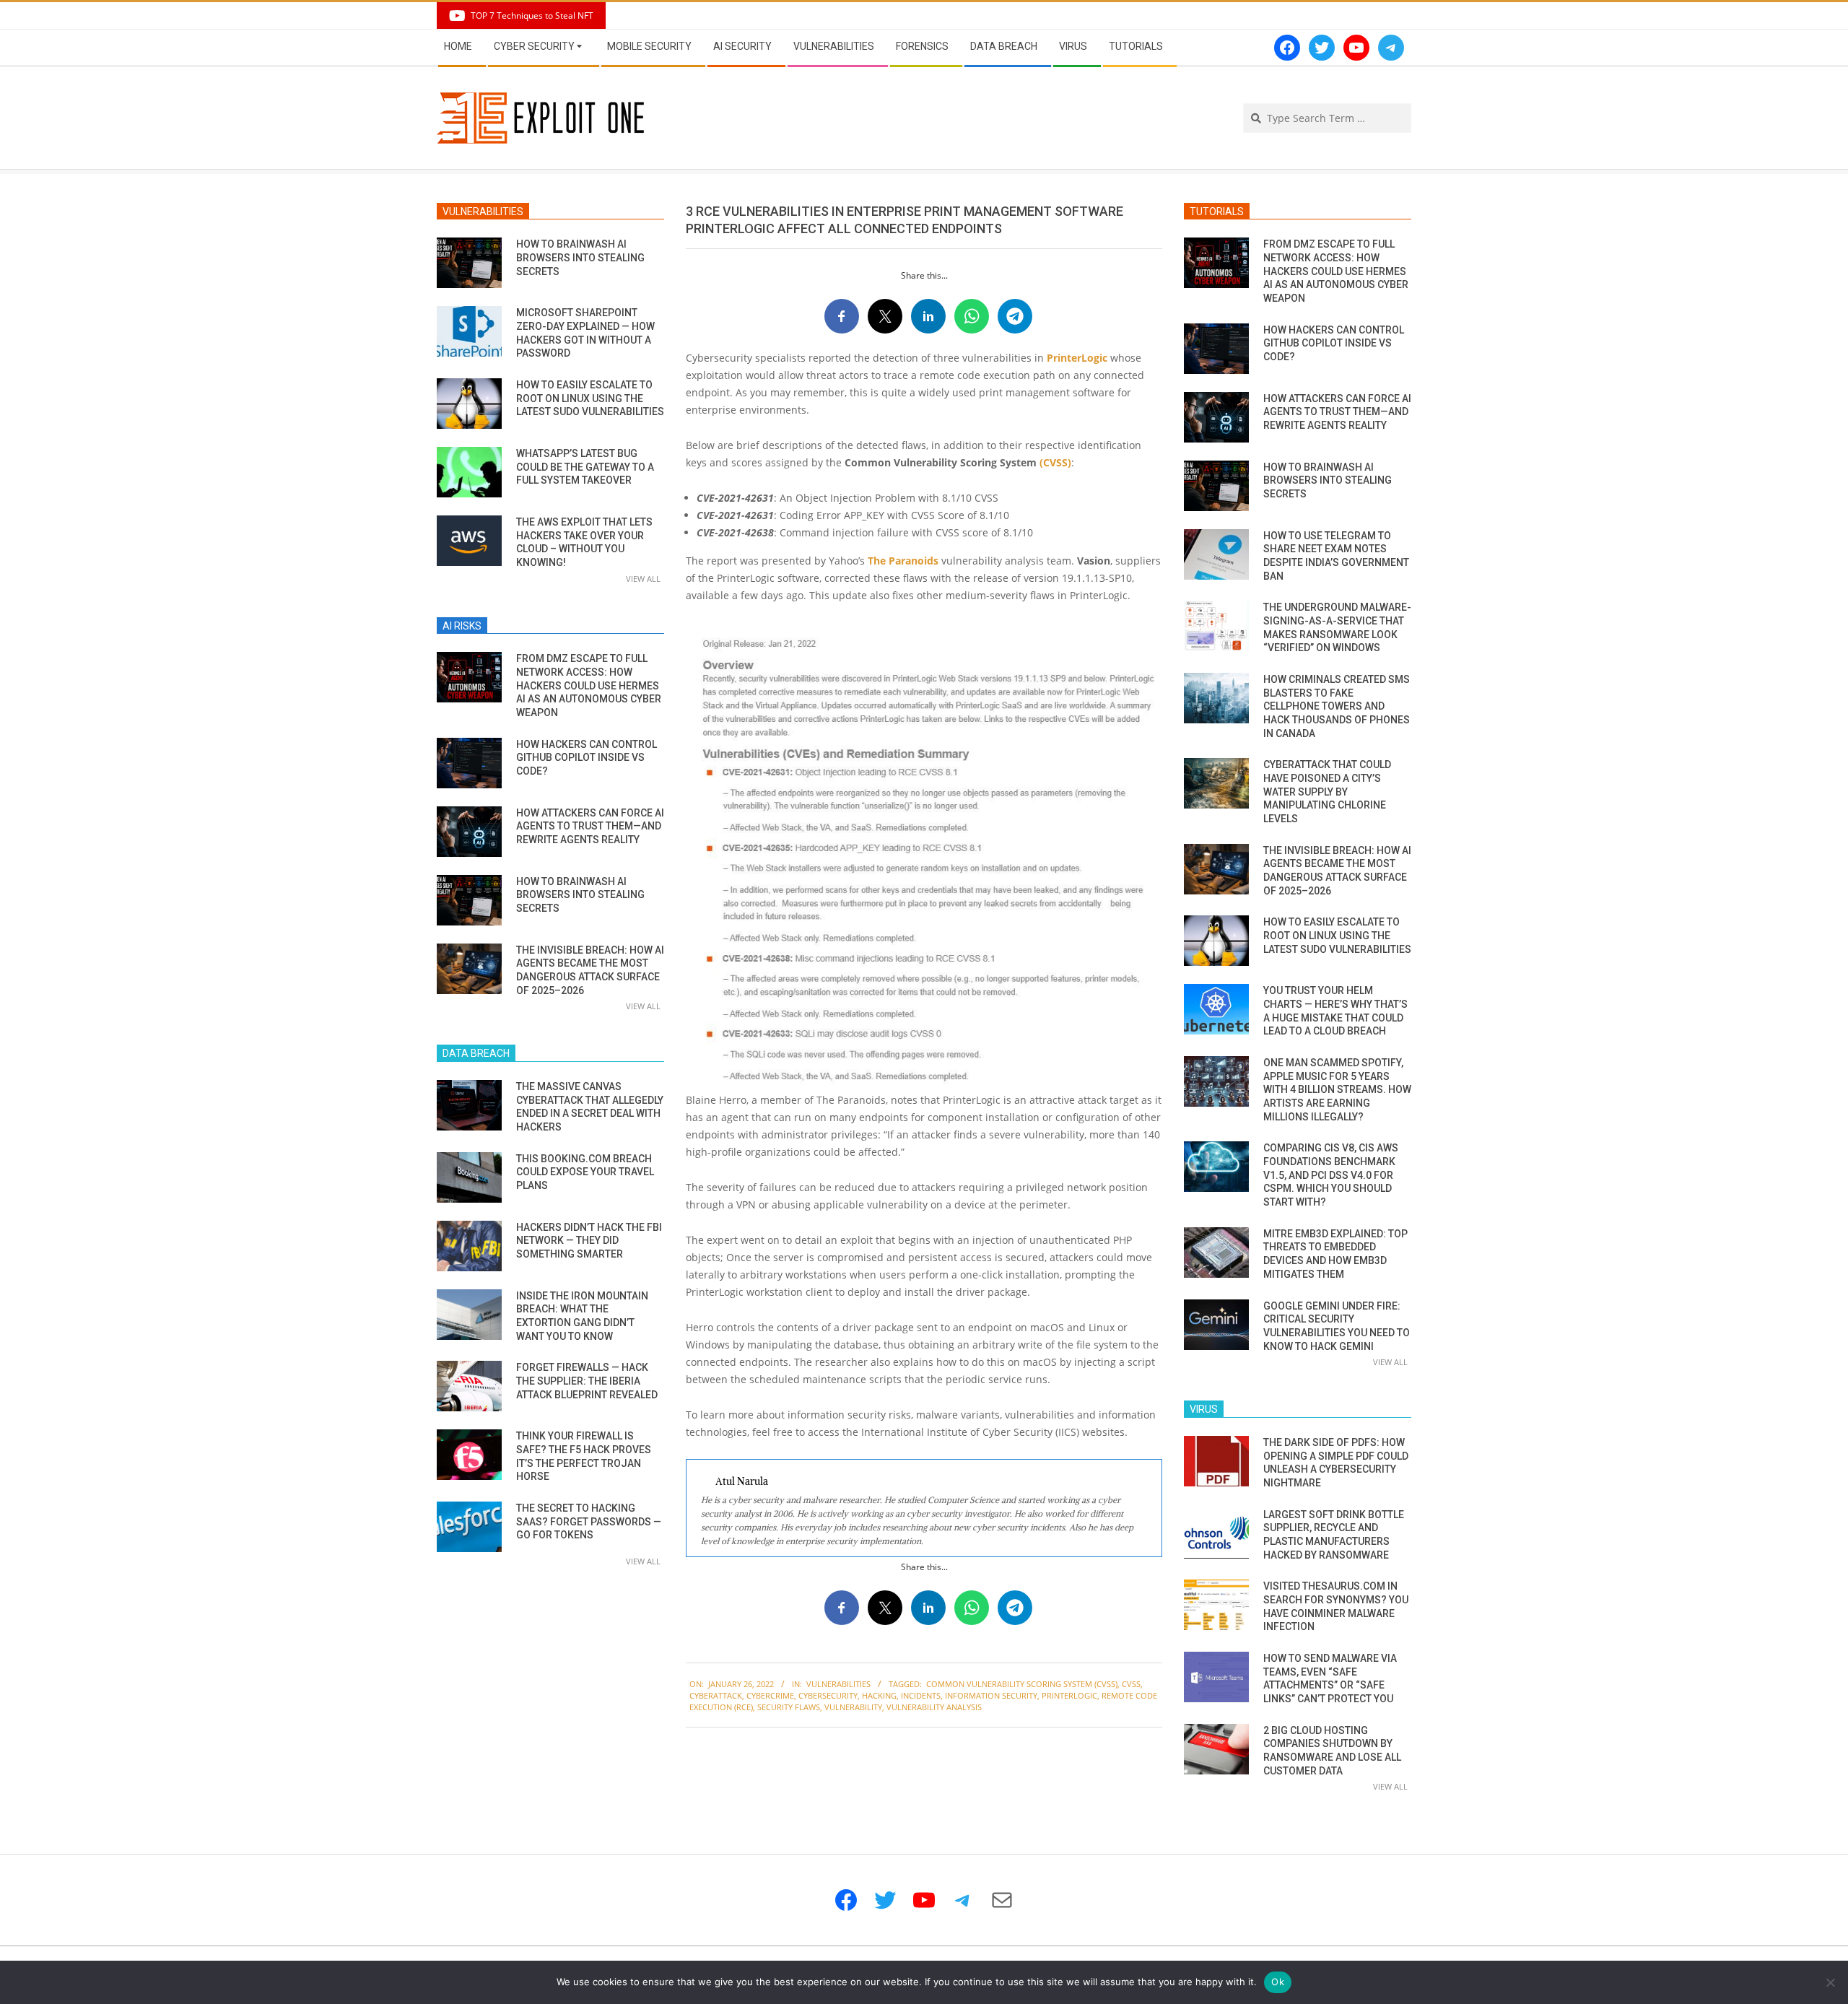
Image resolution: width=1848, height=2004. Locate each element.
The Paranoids (903, 561)
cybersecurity (828, 1695)
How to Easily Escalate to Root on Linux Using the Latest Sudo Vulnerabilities (590, 398)
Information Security (991, 1695)
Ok (1278, 1982)
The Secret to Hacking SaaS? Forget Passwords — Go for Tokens (589, 1521)
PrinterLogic (1077, 358)
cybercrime (770, 1695)
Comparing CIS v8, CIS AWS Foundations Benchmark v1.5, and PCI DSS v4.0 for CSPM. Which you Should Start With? (1331, 1175)
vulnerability (853, 1707)
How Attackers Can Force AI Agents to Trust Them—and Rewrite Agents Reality (590, 826)
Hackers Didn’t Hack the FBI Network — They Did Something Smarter (589, 1241)
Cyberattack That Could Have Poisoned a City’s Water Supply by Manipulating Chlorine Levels (1327, 792)
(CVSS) (1055, 462)
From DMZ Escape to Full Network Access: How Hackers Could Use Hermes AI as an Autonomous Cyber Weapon (589, 685)
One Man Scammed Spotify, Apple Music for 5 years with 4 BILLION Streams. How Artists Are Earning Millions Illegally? (1337, 1090)
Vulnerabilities (838, 1684)
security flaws (789, 1707)
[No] (1830, 1982)
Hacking (879, 1695)
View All (643, 579)
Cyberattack (716, 1695)
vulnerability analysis (934, 1707)
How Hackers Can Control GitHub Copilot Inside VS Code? (587, 758)
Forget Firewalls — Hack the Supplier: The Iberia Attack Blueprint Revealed (587, 1381)
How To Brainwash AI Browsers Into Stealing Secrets (580, 257)
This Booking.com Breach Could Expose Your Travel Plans (585, 1172)
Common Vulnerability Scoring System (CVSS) (1022, 1684)
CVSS (1131, 1684)
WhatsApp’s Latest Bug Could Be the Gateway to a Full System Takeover (585, 467)
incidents (921, 1695)
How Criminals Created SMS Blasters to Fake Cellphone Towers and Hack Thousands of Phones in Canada (1337, 706)
